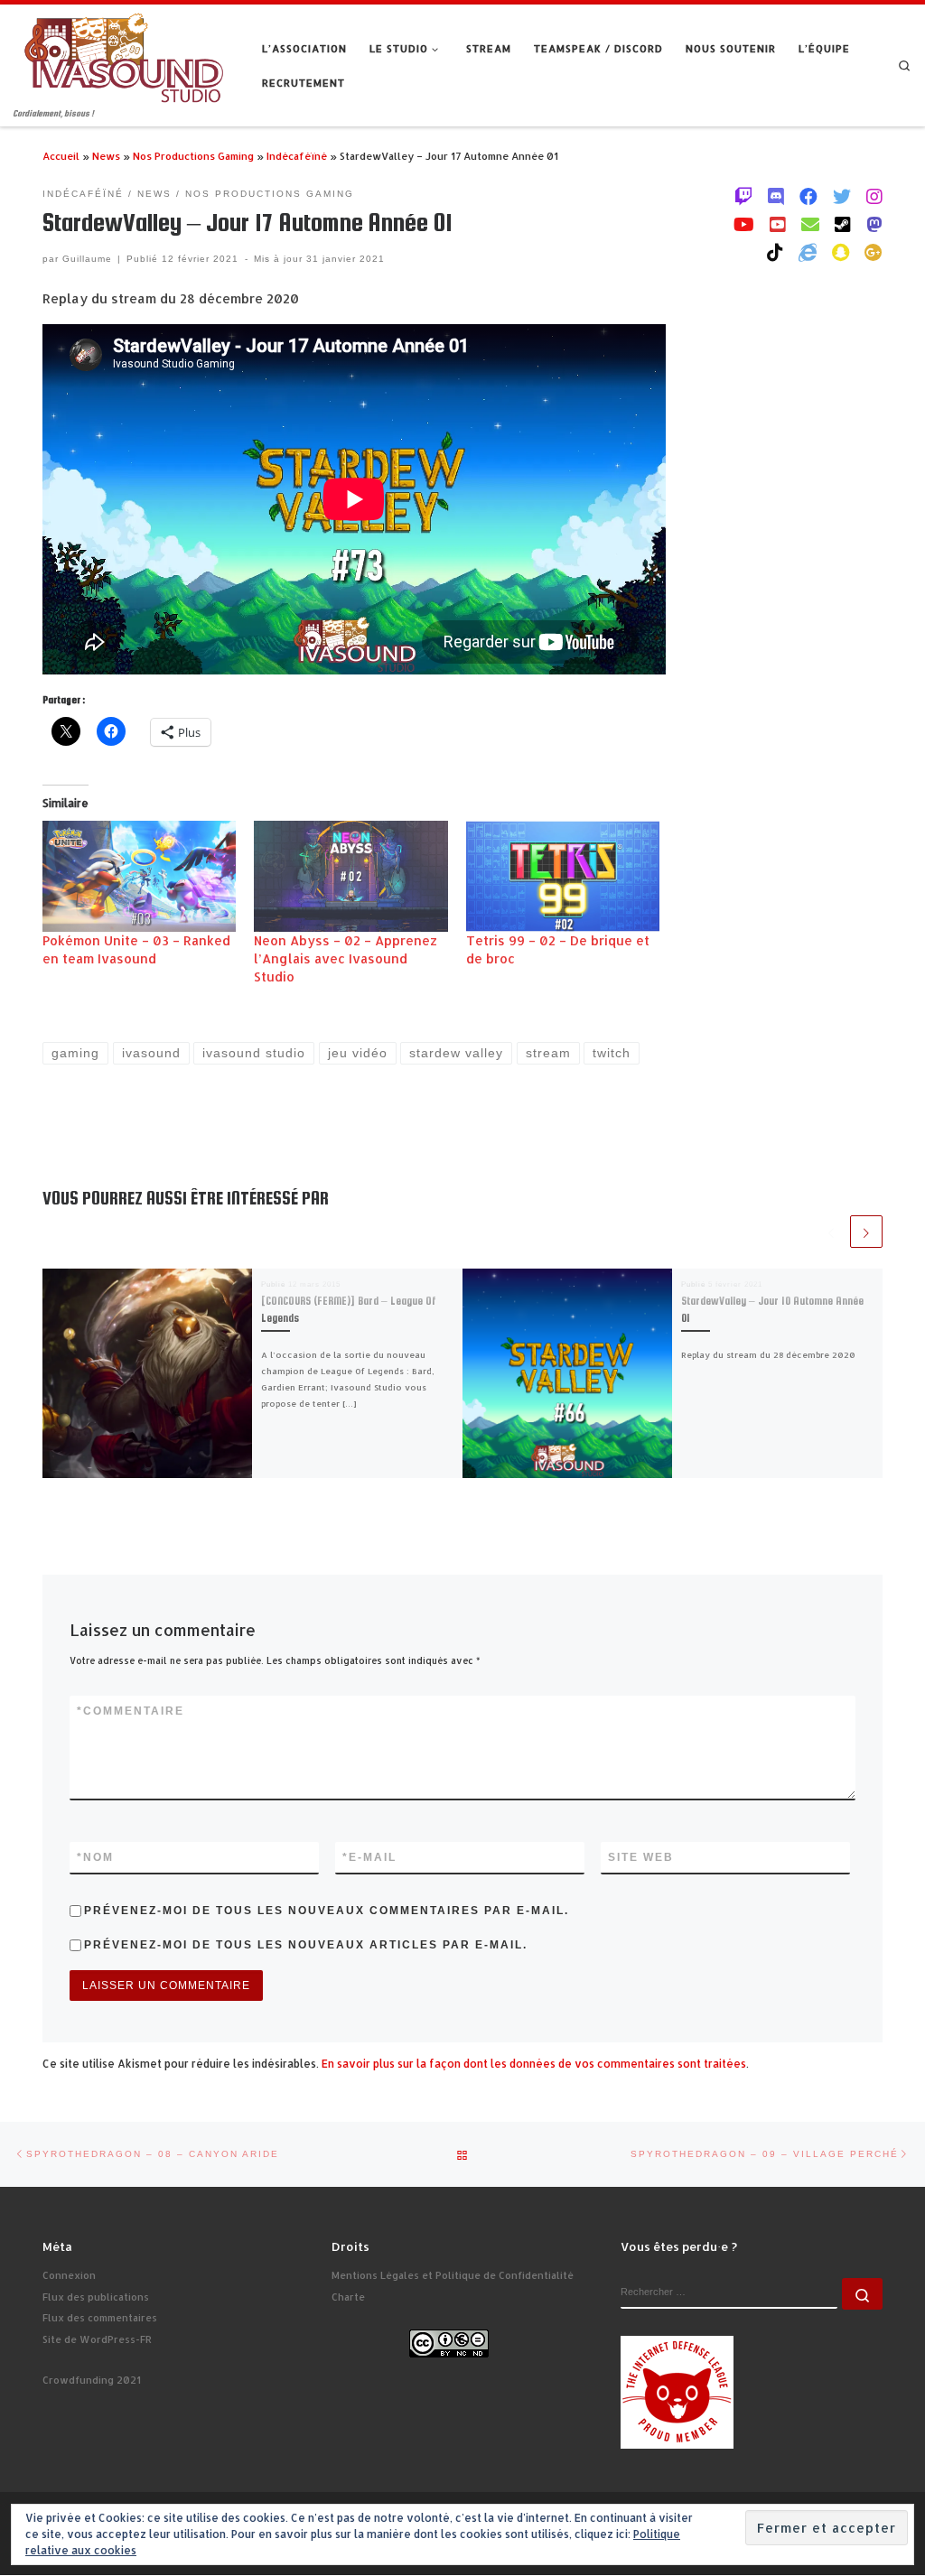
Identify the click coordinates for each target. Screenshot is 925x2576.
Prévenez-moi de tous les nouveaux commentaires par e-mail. (327, 1911)
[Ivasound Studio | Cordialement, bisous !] (124, 56)
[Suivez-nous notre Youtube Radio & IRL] (778, 224)
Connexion (69, 2275)
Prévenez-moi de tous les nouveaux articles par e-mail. (306, 1945)
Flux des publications (96, 2297)
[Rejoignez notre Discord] (776, 196)
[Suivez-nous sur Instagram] (874, 196)
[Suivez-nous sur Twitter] (842, 196)
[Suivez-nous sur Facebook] (808, 196)
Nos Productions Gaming (193, 156)
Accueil (61, 156)
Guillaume (87, 259)
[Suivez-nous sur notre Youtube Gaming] (744, 224)
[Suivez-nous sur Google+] (874, 252)
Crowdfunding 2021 (92, 2380)
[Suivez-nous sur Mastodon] (874, 224)
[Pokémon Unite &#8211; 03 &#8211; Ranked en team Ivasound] (139, 876)
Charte (348, 2297)
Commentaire (131, 1711)
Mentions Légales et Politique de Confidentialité (453, 2275)
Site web (641, 1857)
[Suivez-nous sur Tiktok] (775, 252)
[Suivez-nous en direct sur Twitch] (743, 196)
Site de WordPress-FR (97, 2339)
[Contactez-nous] (810, 224)
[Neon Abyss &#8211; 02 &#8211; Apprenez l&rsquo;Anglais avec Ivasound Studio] (350, 876)
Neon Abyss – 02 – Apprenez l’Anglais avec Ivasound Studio (346, 958)
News (106, 156)
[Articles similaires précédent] (831, 1232)
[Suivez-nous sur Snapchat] (841, 252)
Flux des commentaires (100, 2318)
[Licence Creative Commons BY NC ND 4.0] (449, 2342)
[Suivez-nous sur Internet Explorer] (808, 252)
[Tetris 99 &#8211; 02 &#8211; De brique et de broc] (563, 876)
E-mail (369, 1857)
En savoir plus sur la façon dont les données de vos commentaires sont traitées (534, 2064)
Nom (95, 1857)
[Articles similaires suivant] (866, 1232)
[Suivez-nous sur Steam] (843, 224)
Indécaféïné (297, 156)
